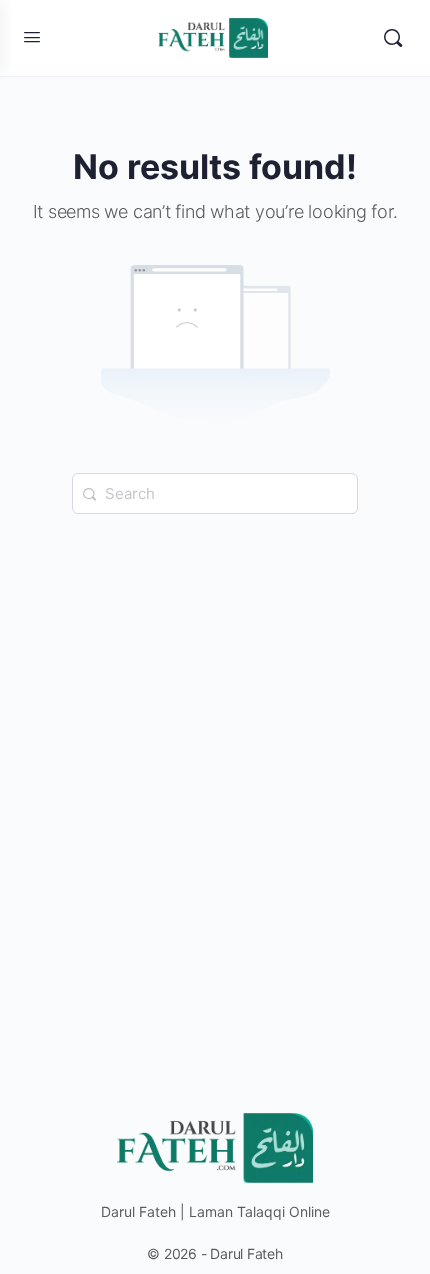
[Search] (393, 38)
